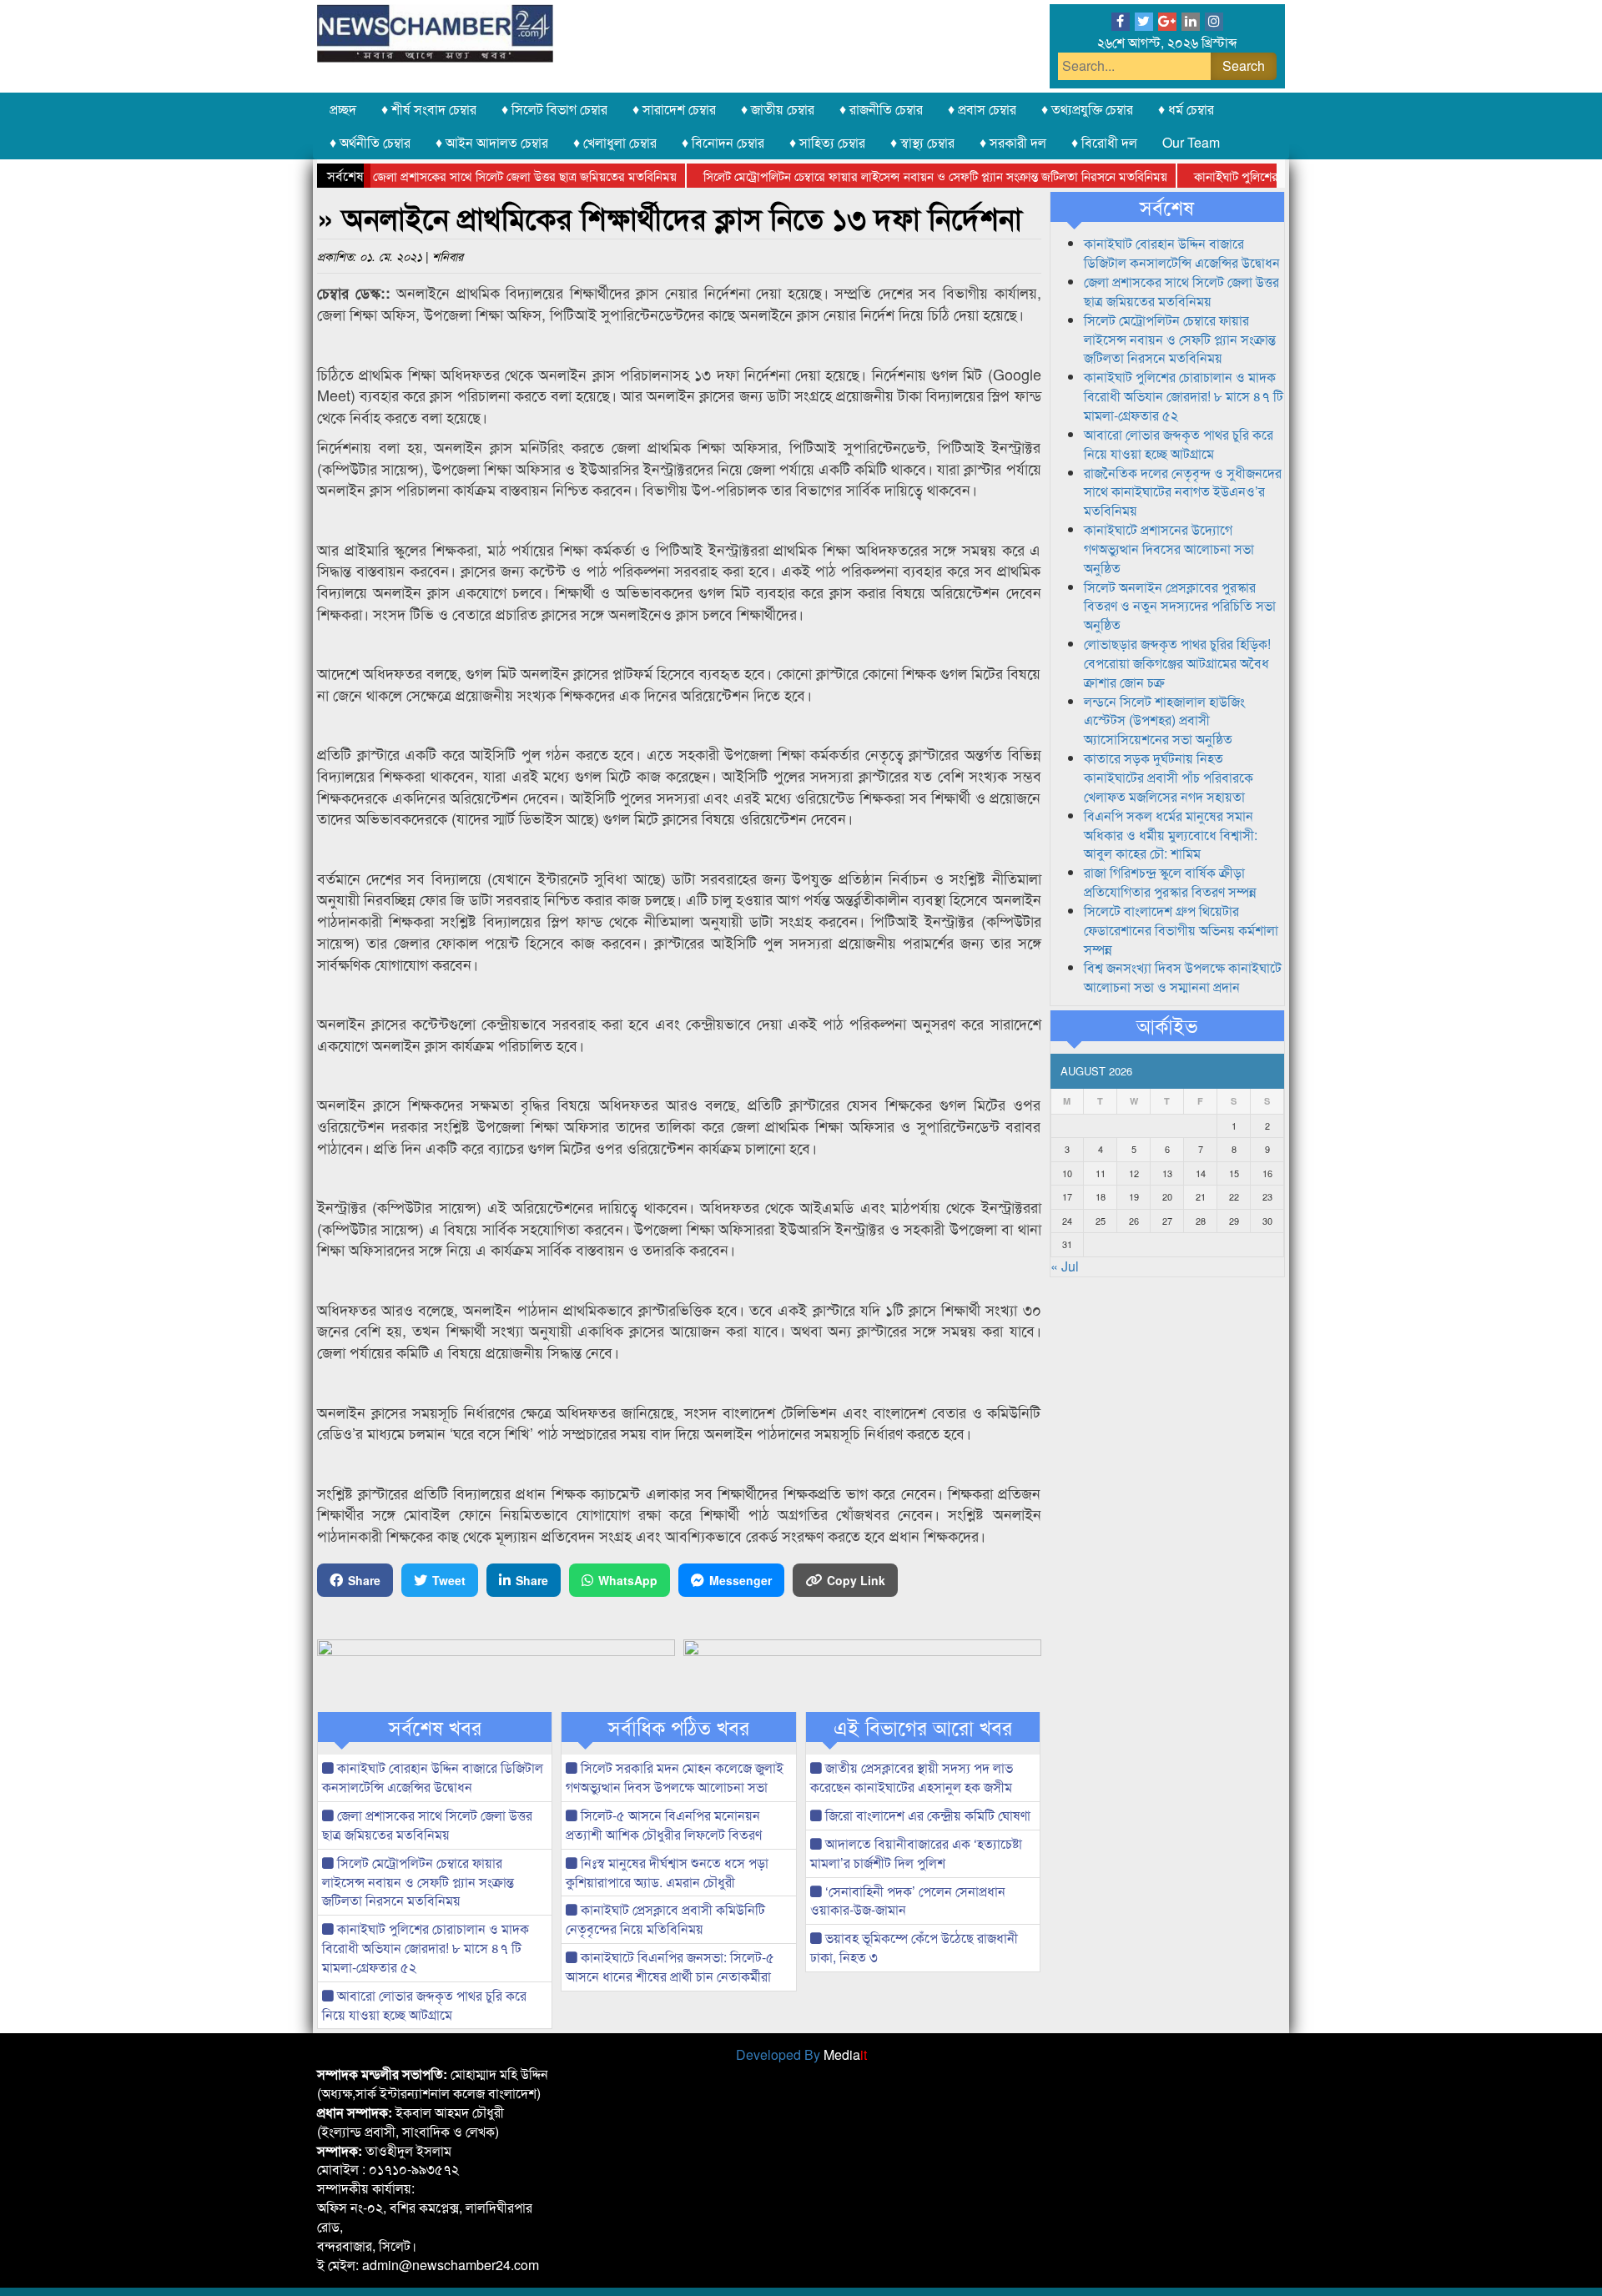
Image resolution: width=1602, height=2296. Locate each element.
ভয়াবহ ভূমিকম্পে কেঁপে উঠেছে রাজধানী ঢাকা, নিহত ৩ (914, 1947)
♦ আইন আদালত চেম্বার (492, 142)
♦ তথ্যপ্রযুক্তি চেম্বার (1087, 109)
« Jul (1065, 1266)
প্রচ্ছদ (343, 109)
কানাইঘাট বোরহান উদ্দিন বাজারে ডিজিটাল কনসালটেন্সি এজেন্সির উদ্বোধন (433, 1777)
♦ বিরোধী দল (1104, 142)
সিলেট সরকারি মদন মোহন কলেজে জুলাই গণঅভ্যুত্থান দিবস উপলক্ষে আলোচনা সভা (675, 1777)
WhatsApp (628, 1580)
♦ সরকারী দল (1013, 142)
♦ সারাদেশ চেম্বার (674, 109)
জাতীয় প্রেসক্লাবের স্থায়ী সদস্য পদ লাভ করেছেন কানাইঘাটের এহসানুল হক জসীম (912, 1777)
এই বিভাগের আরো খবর (923, 1727)
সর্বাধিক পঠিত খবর (679, 1727)
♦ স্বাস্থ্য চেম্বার (922, 142)
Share (364, 1580)
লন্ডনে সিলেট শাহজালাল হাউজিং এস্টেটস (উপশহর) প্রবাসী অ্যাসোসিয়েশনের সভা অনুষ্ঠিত (1164, 720)
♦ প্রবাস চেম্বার (982, 109)
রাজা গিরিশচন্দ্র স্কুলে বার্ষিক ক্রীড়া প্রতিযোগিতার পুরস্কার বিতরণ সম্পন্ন (1170, 882)
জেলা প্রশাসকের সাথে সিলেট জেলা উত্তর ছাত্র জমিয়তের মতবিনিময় (476, 176)
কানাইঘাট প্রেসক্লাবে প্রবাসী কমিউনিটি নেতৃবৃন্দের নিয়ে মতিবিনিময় (665, 1919)
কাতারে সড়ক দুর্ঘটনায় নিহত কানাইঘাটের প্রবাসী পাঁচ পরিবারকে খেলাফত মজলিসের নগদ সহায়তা (1169, 777)
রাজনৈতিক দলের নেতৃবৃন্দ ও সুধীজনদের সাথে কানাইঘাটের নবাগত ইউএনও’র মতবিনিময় (1183, 492)
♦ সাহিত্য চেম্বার (827, 142)
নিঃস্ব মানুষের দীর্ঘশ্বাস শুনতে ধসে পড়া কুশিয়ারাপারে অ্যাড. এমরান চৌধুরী (667, 1872)
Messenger (741, 1580)
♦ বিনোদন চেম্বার (723, 142)
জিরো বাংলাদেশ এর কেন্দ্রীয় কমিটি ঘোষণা (926, 1815)
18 (1101, 1196)
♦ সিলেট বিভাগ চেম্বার (554, 109)
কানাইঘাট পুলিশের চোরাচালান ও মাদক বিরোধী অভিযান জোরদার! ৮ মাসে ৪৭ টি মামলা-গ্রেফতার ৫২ (426, 1948)
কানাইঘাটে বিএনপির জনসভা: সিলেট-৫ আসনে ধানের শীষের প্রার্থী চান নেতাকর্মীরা (670, 1966)
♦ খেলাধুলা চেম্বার (615, 142)
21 (1201, 1196)
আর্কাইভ (1167, 1025)
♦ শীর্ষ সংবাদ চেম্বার (429, 109)
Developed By (801, 2054)
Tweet (449, 1580)
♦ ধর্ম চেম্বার (1186, 109)
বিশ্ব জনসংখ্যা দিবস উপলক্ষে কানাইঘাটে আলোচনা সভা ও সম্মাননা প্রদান (1183, 977)
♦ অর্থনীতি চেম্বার (370, 142)
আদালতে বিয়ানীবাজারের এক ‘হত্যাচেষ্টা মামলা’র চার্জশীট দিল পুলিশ (916, 1853)
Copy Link (856, 1580)
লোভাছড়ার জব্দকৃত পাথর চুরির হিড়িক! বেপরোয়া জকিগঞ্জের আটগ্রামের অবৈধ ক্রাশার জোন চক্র (1177, 663)
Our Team (1191, 142)
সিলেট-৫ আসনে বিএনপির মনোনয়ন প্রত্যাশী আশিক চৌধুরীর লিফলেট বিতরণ (664, 1825)
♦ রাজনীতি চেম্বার (881, 109)
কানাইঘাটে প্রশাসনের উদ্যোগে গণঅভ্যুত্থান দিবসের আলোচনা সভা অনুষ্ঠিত (1169, 549)
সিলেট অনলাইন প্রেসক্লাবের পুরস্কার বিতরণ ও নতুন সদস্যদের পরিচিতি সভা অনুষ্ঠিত (1180, 606)
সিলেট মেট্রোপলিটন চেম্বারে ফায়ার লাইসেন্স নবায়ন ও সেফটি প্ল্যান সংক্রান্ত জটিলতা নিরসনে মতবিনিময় (887, 176)
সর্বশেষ (1167, 207)
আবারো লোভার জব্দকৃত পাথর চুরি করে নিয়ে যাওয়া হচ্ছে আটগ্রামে (424, 2005)
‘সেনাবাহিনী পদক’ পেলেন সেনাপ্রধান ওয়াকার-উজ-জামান (908, 1901)
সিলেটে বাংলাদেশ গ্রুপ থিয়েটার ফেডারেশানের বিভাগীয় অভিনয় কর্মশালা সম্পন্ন (1181, 930)
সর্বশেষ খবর (435, 1727)
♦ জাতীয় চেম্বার (778, 109)
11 (1101, 1173)
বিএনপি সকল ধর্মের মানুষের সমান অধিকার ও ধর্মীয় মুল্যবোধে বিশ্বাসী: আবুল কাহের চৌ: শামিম (1171, 835)
